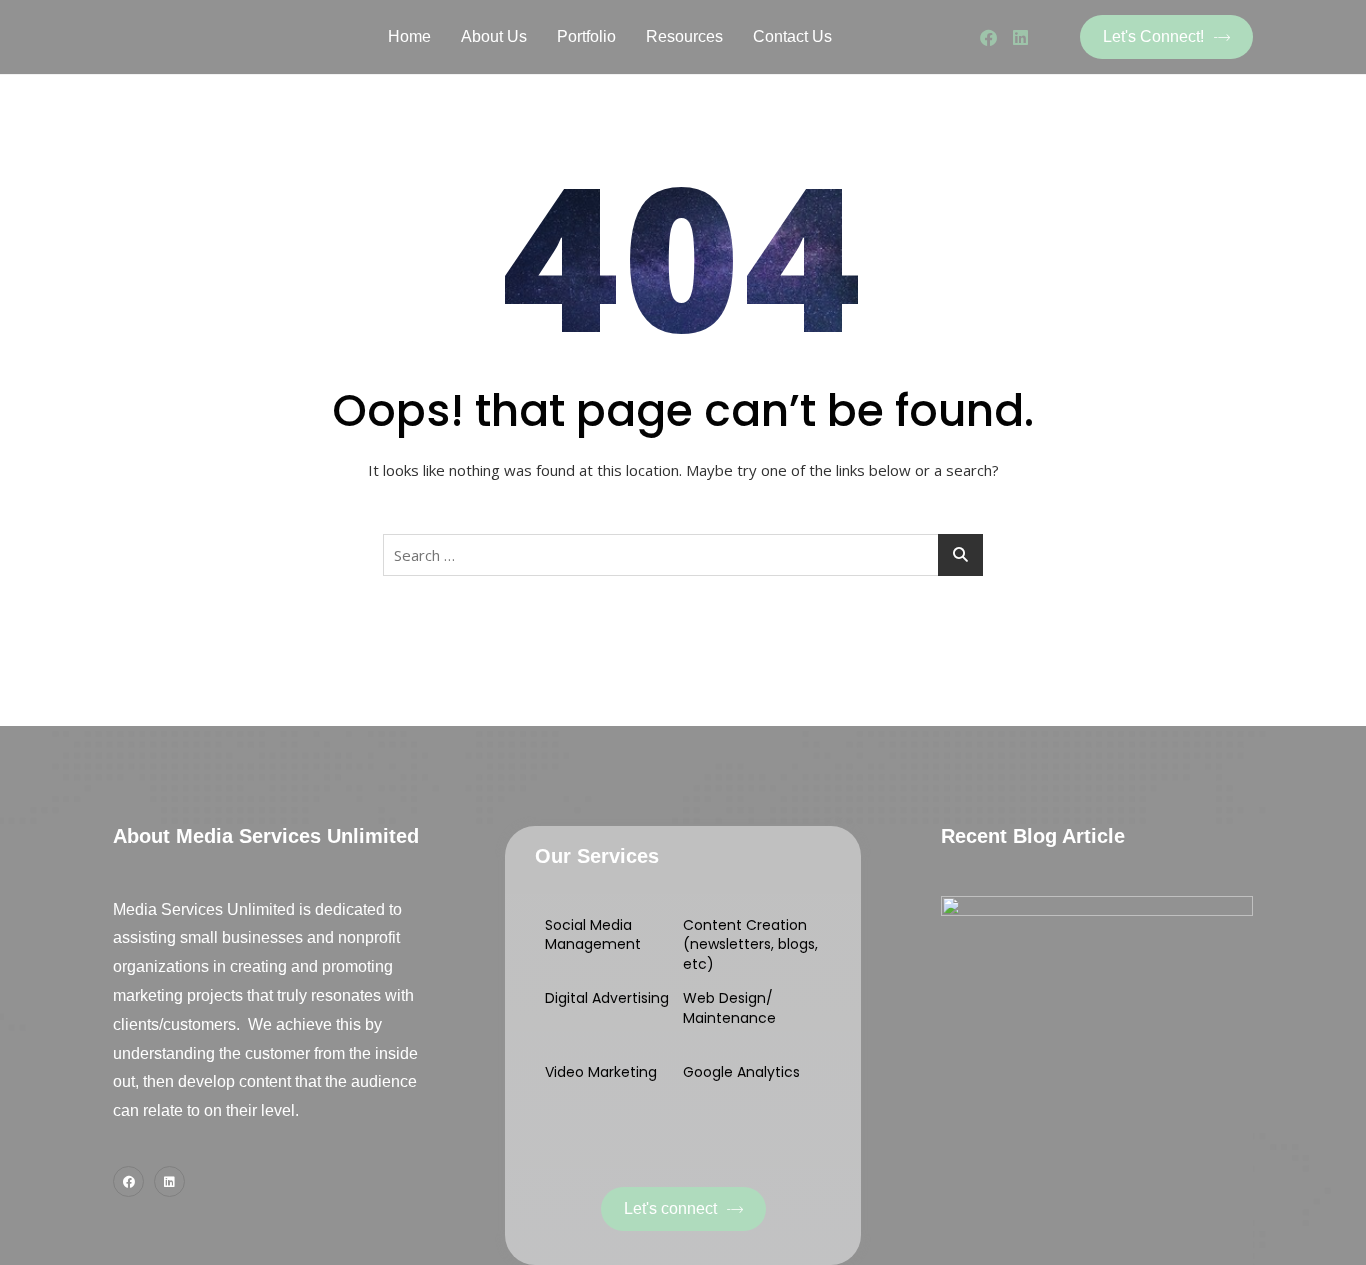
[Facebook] (988, 37)
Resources (684, 36)
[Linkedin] (1020, 37)
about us (494, 36)
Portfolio (586, 36)
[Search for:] (683, 555)
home (409, 36)
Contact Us (792, 36)
